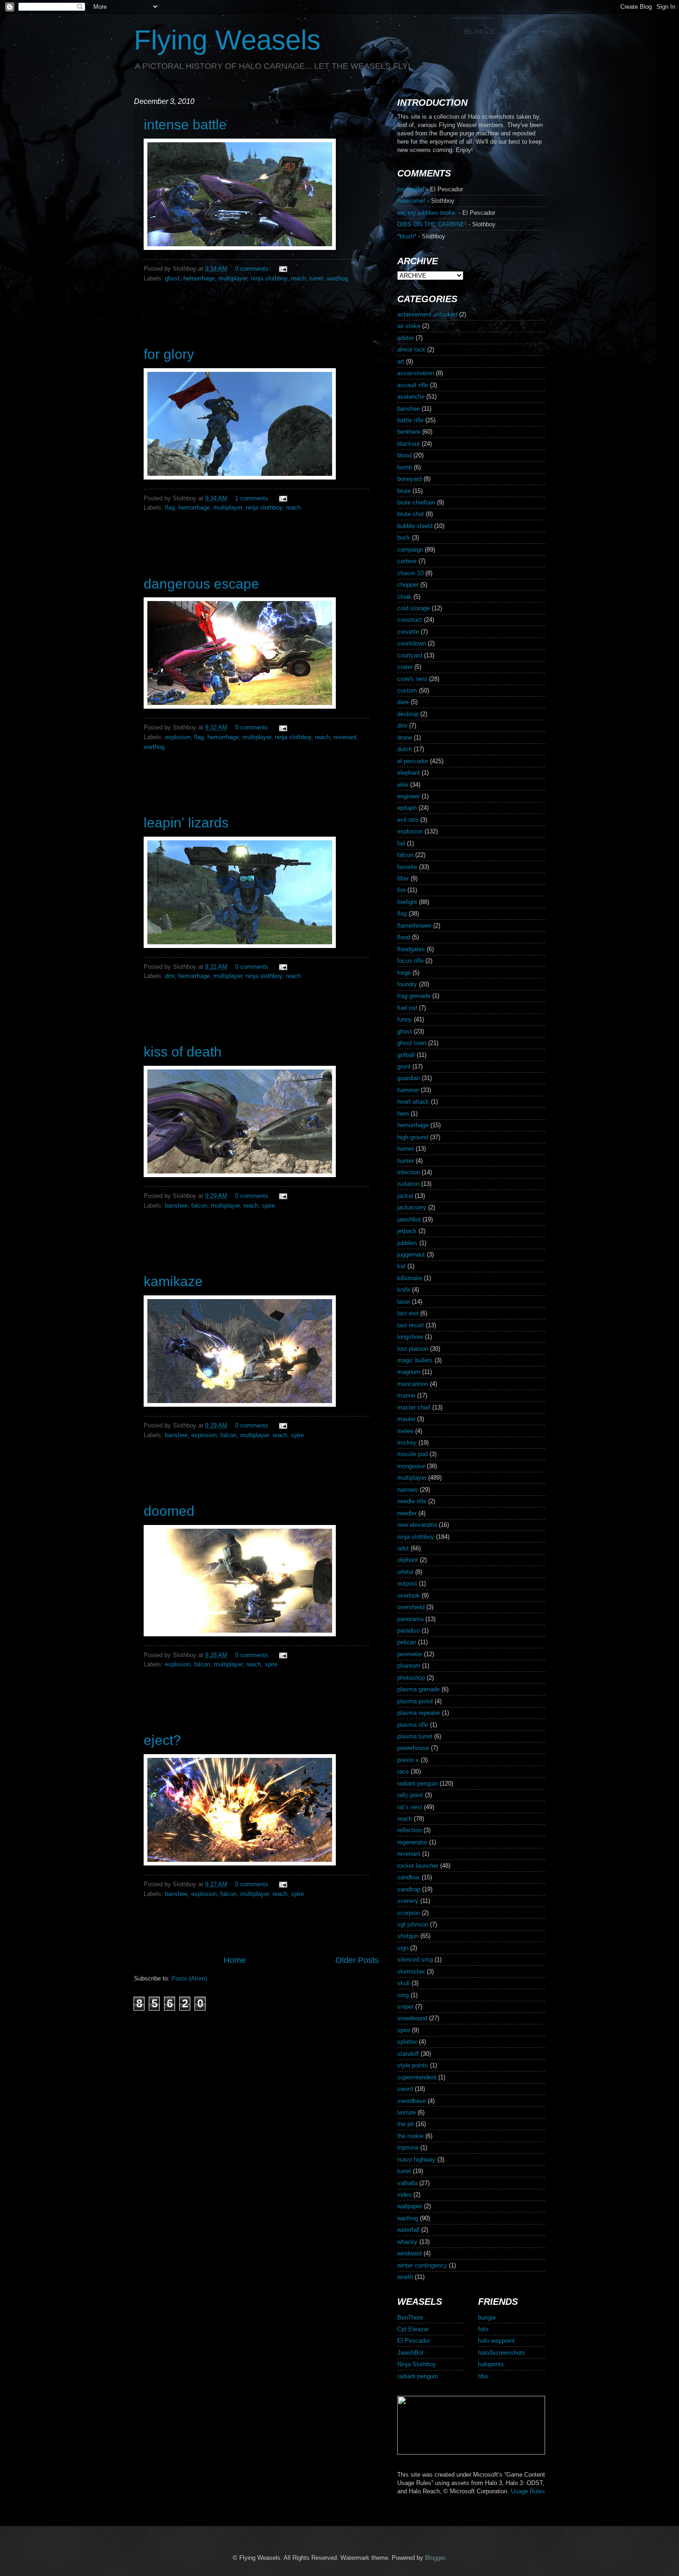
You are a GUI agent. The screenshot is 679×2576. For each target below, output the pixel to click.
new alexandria (417, 1525)
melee (405, 1431)
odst (403, 1548)
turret (316, 278)
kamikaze (173, 1281)
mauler (406, 1419)
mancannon (413, 1384)
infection (409, 1172)
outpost (407, 1583)
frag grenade (414, 996)
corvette (408, 632)
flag (170, 507)
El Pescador (414, 2341)
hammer (408, 1090)
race (403, 1771)
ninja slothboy (269, 278)
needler (407, 1513)
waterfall (408, 2230)
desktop (408, 714)
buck (404, 538)
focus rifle (410, 961)
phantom (409, 1666)
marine (406, 1395)
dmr (170, 976)
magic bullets (415, 1360)
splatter (407, 2042)
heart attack (413, 1102)
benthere (409, 432)
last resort (411, 1325)
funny (405, 1019)
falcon (199, 1206)
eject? (162, 1740)
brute (404, 491)
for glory (169, 354)
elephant (409, 773)
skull (403, 1983)
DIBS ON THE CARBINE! (432, 224)
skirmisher (411, 1971)
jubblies (407, 1243)
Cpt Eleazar (413, 2329)
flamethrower (414, 926)
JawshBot (410, 2353)
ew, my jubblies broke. (427, 213)
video (404, 2195)
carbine (407, 561)
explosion (178, 737)
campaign (410, 550)
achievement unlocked (427, 314)
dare (403, 702)
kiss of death (183, 1052)
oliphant (408, 1560)
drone (405, 738)
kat (401, 1266)
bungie (487, 2318)
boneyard (409, 479)
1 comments (252, 498)
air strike (409, 326)
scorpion (409, 1913)
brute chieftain (416, 502)
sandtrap (409, 1889)
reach (298, 278)
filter (403, 878)
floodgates (411, 949)
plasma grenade (418, 1689)
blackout (409, 444)
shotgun (408, 1936)
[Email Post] (282, 269)
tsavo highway (416, 2160)
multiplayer (233, 278)
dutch (405, 749)
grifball (406, 1055)
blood (404, 455)
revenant (345, 737)
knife (404, 1290)
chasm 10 (410, 573)
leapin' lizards (186, 823)
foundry (407, 984)
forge (404, 973)
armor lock (411, 349)
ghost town (412, 1043)
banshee (176, 1206)
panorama (410, 1619)
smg (403, 1995)
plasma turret (415, 1736)
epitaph (407, 808)
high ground (413, 1137)
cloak (404, 597)
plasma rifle (413, 1725)
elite (403, 785)
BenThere (410, 2318)
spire (268, 1206)
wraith (405, 2277)
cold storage (414, 608)
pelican (407, 1642)
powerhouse (413, 1748)
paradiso (409, 1631)
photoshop (411, 1678)
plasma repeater (419, 1713)
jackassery (412, 1207)
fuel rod (407, 1008)
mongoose (411, 1466)
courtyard (410, 655)
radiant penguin (418, 1783)
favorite (407, 867)
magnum (409, 1372)
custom (407, 690)
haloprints (491, 2364)
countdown (412, 643)
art (401, 361)
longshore (410, 1337)
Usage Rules (528, 2491)
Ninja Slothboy (417, 2364)
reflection (409, 1830)
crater (405, 667)
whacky (407, 2242)
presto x (408, 1760)
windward (409, 2253)
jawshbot (409, 1219)
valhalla (407, 2183)
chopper (408, 585)
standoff (408, 2054)
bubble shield (415, 526)
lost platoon (413, 1349)
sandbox (409, 1877)
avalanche (411, 397)
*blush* (407, 236)
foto (483, 2329)
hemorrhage (199, 278)
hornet (406, 1149)
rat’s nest (410, 1807)
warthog (337, 278)
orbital (405, 1572)
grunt (404, 1066)
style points (413, 2065)
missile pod (412, 1454)
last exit (408, 1313)
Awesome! (411, 201)
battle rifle (410, 420)
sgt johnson (413, 1924)
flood (404, 937)
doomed (169, 1511)
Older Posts (357, 1960)
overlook (409, 1595)
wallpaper (410, 2206)
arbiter (406, 338)
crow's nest (412, 679)
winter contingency (422, 2265)
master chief (414, 1407)
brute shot (411, 514)
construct (410, 620)
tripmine (408, 2148)
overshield (411, 1607)
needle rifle (412, 1501)
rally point (410, 1795)
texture (406, 2112)
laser (404, 1302)
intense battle (185, 125)
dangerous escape (201, 584)
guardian (409, 1078)
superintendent (417, 2077)
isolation (408, 1184)
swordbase (412, 2101)
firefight (407, 902)
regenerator (412, 1842)
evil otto (408, 820)
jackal (405, 1196)
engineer (409, 796)
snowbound (412, 2018)
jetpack (407, 1231)
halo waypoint (496, 2341)
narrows (408, 1490)
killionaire (410, 1278)
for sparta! (411, 189)
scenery (408, 1901)
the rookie (410, 2136)
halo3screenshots (502, 2353)
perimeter (410, 1654)
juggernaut (411, 1255)
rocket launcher (418, 1866)
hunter (406, 1161)
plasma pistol (415, 1701)
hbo (483, 2376)
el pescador (413, 761)
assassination (416, 373)
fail (401, 843)
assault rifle (413, 385)
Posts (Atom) (189, 1978)
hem (403, 1114)
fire (401, 890)
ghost (172, 278)
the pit (406, 2124)
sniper (405, 2007)
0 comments (252, 269)
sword (405, 2089)
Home (235, 1960)
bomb (405, 467)
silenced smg (415, 1959)
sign (403, 1948)
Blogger (435, 2558)
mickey (407, 1443)
